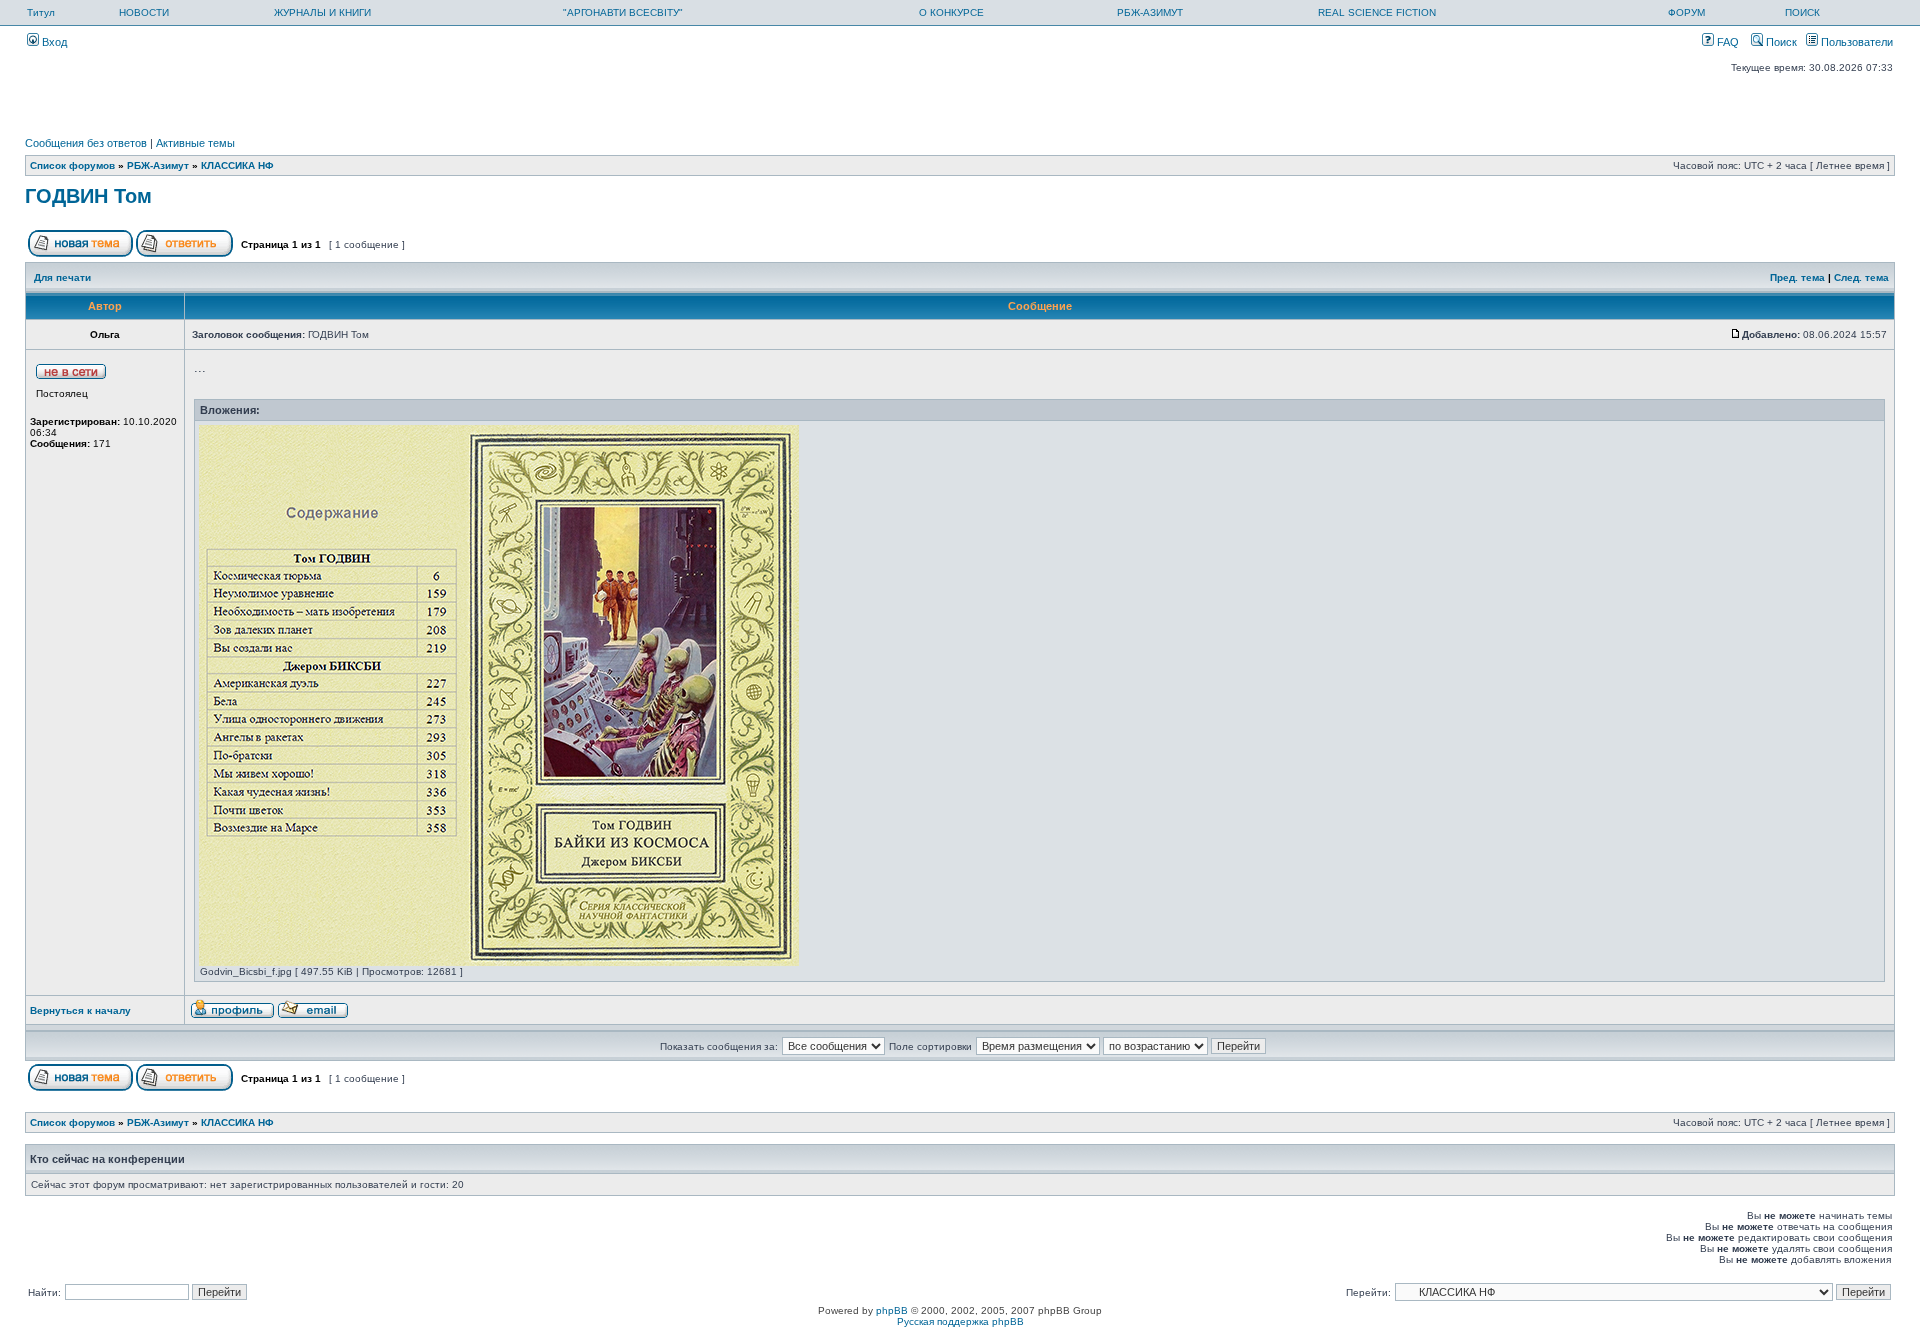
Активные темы (195, 143)
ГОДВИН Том (88, 196)
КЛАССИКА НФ (237, 165)
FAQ (1726, 42)
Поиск (1780, 42)
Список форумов (72, 165)
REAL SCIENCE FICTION (1377, 12)
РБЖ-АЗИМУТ (1150, 12)
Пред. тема (1797, 277)
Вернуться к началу (80, 1010)
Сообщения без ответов (86, 143)
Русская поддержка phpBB (960, 1321)
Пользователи (1855, 42)
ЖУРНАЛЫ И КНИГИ (322, 12)
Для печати (62, 277)
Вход (53, 42)
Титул (41, 12)
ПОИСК (1802, 12)
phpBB (892, 1310)
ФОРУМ (1686, 12)
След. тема (1861, 277)
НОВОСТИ (144, 12)
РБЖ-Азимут (158, 165)
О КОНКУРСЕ (951, 12)
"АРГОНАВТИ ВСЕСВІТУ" (623, 12)
